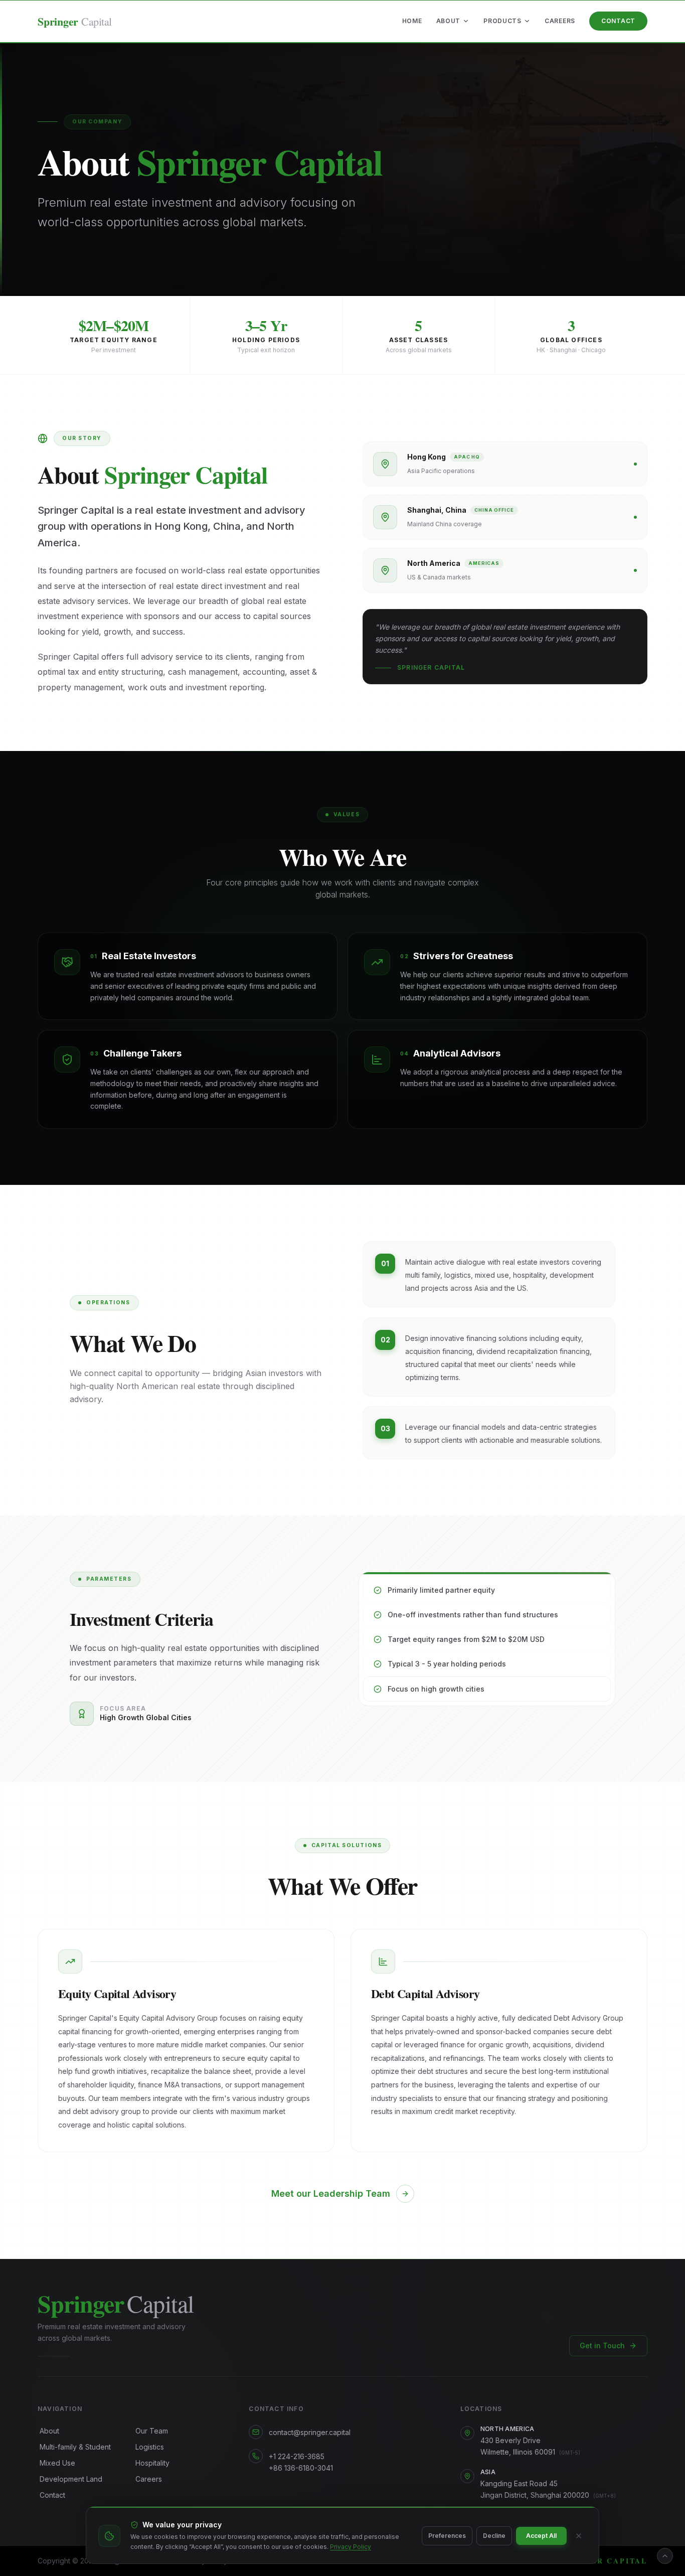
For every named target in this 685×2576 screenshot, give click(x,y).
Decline (494, 2536)
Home (412, 21)
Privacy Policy (351, 2547)
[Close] (579, 2536)
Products (502, 21)
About (449, 21)
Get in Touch (602, 2345)
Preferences (447, 2536)
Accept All (541, 2536)
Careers (560, 21)
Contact (618, 21)
